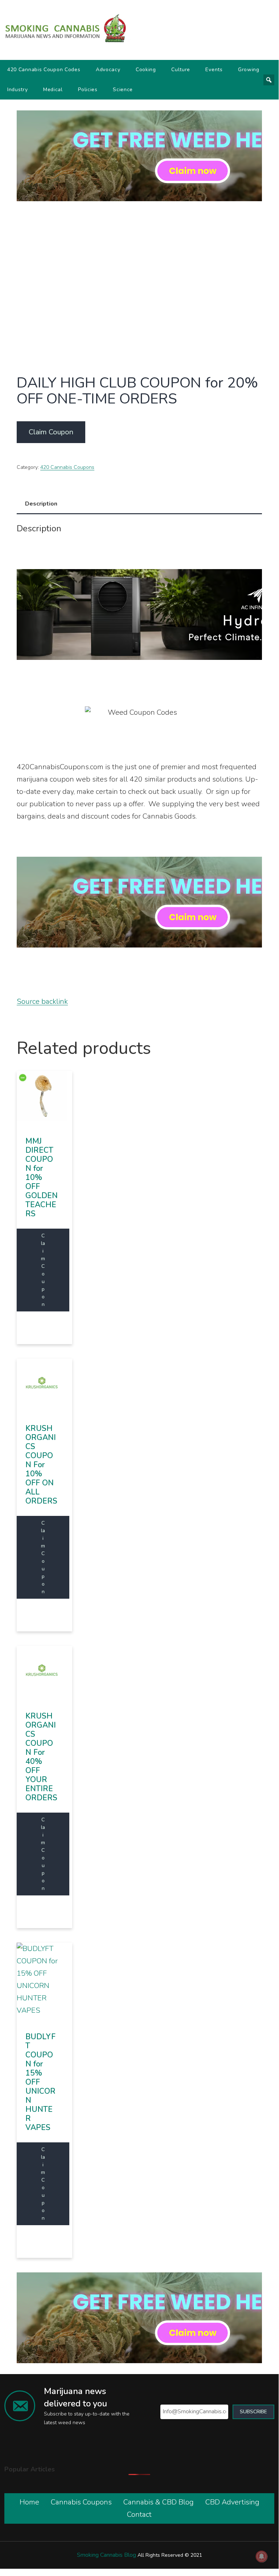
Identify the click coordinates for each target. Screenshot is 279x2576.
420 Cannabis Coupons (67, 467)
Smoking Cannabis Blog (106, 2555)
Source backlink (42, 1001)
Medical (53, 90)
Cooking (146, 70)
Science (123, 90)
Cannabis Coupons (81, 2502)
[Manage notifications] (262, 2556)
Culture (181, 70)
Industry (18, 90)
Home (29, 2502)
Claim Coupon (51, 432)
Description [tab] (41, 504)
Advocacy (108, 70)
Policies (88, 90)
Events (214, 70)
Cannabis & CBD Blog (159, 2502)
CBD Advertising (232, 2502)
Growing (249, 70)
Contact (139, 2514)
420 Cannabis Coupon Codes (44, 70)
